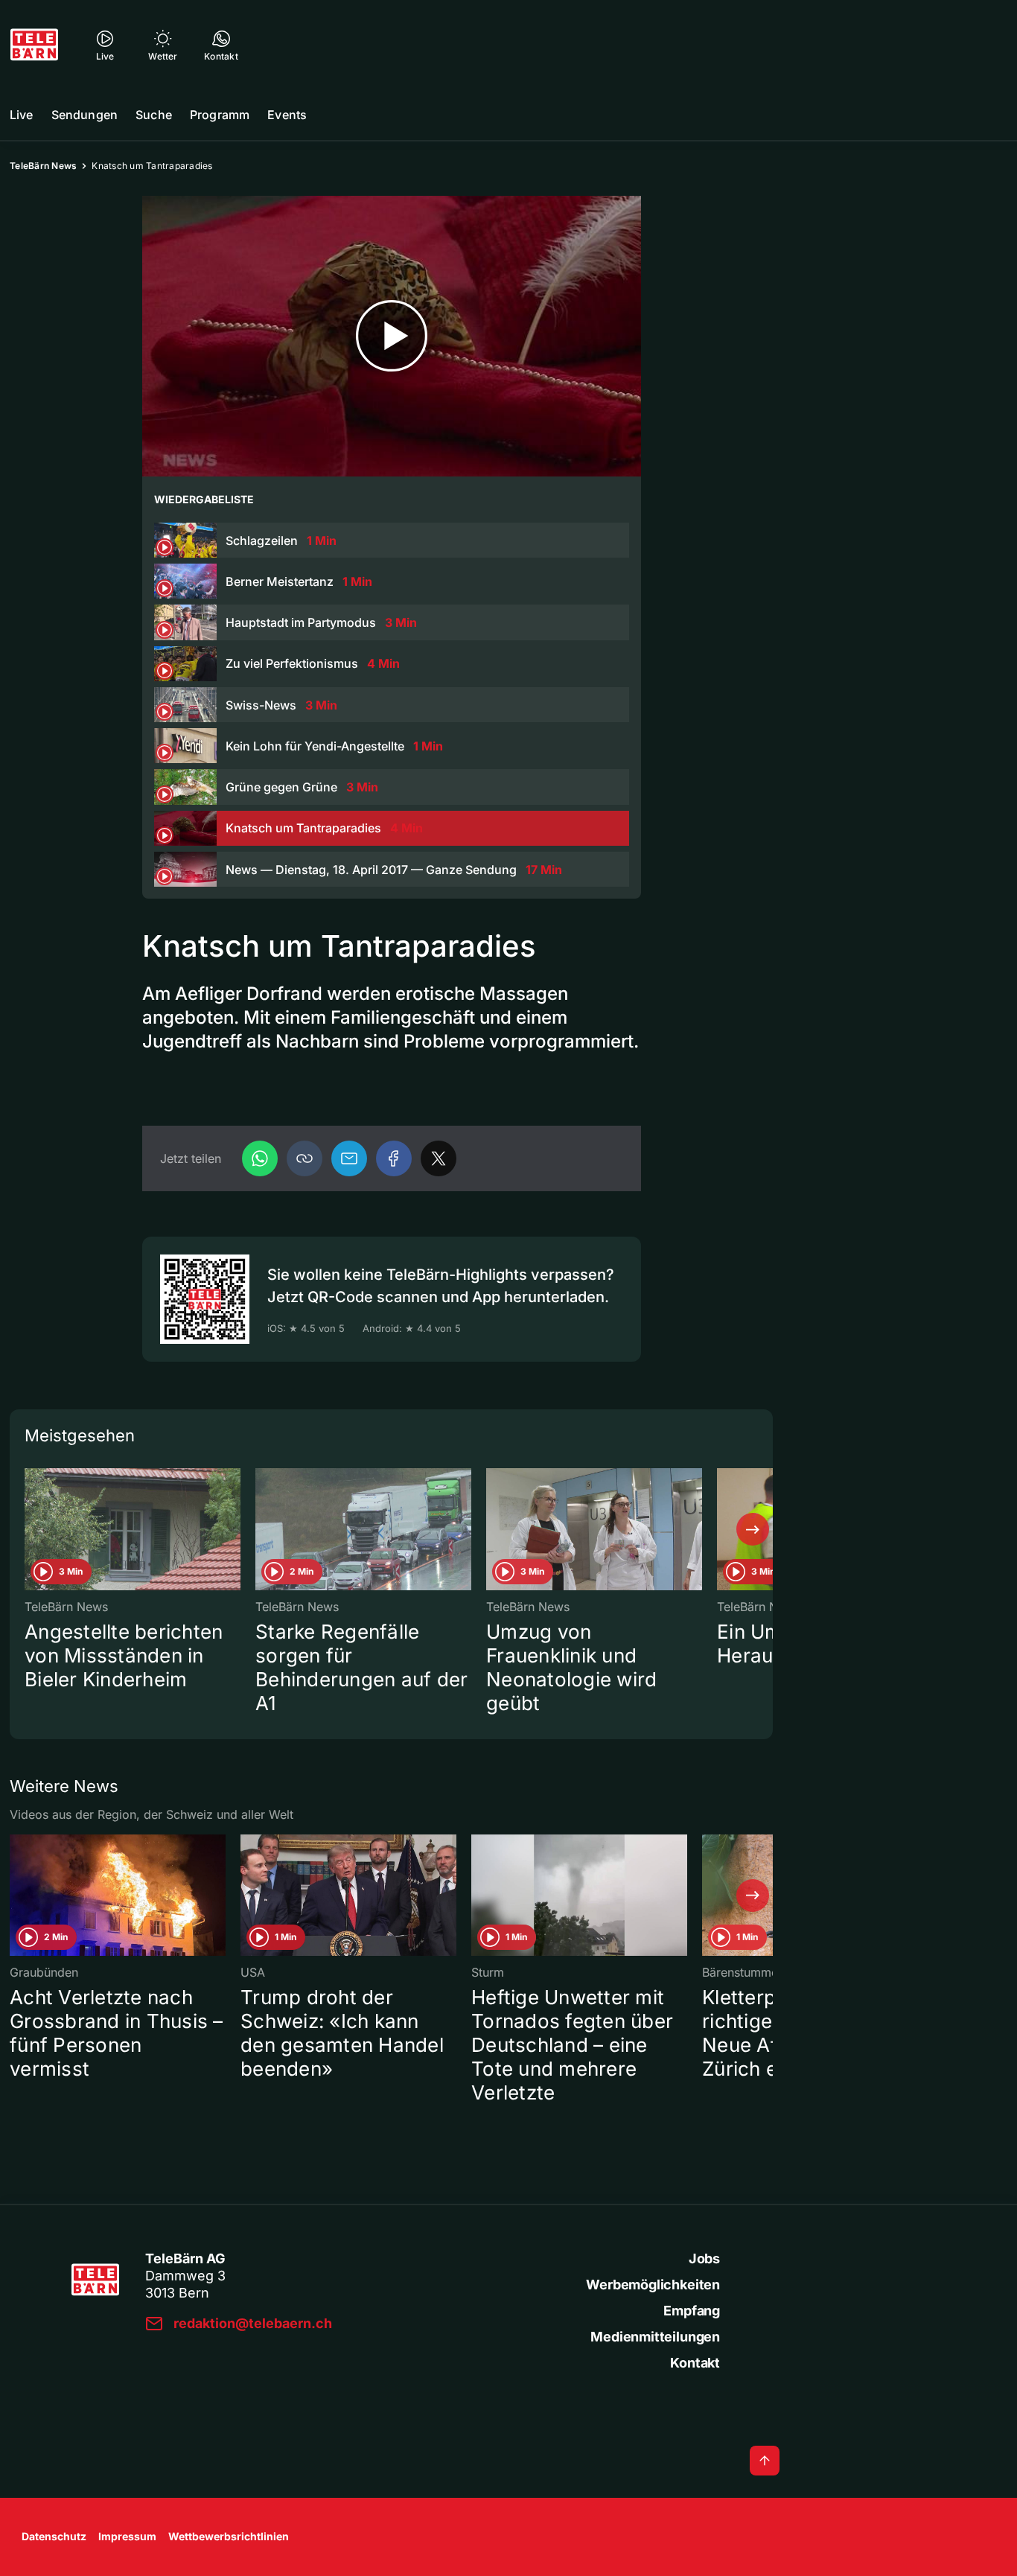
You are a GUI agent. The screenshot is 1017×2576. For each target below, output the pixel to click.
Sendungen (85, 115)
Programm (220, 115)
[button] (305, 1158)
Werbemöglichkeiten (653, 2285)
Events (287, 115)
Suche (154, 115)
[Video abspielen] (392, 336)
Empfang (692, 2311)
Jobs (704, 2258)
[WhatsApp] (260, 1158)
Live (22, 115)
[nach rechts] (753, 1529)
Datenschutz (54, 2536)
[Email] (349, 1158)
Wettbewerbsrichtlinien (229, 2536)
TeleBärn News (43, 166)
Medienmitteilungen (655, 2337)
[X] (439, 1158)
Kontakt (695, 2363)
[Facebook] (394, 1158)
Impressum (127, 2536)
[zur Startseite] (34, 45)
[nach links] (30, 1529)
